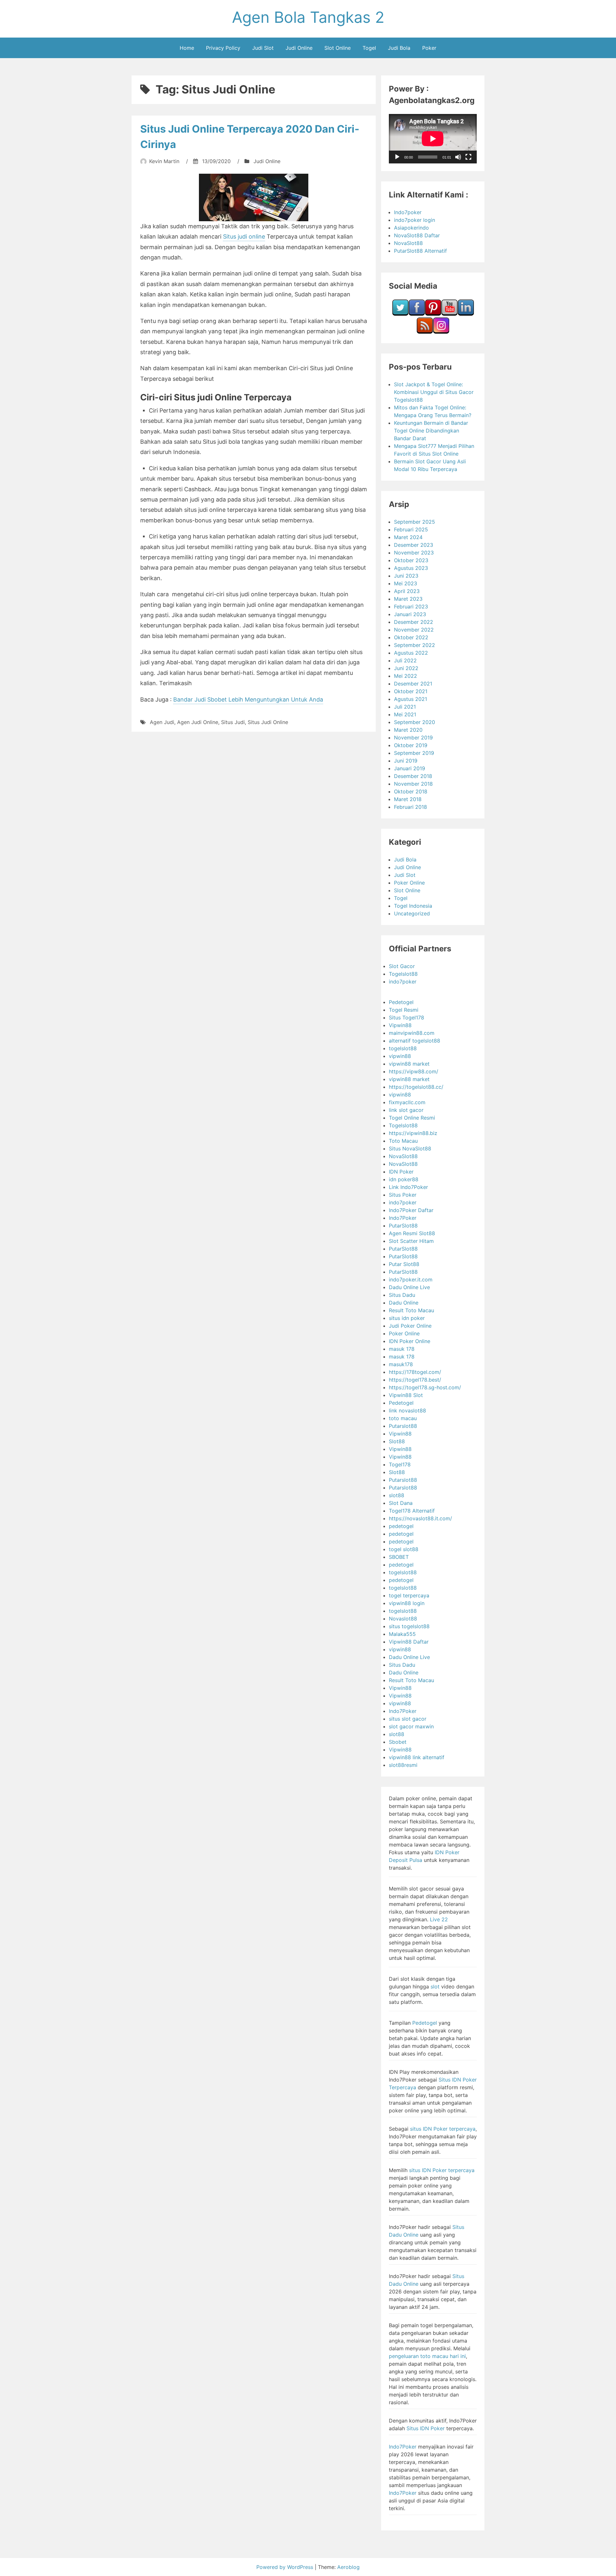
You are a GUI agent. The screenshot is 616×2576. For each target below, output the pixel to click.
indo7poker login (415, 220)
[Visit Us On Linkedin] (466, 314)
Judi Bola (399, 48)
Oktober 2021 (411, 691)
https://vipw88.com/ (414, 1071)
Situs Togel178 (406, 1017)
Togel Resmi (404, 1010)
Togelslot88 (403, 974)
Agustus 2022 (411, 653)
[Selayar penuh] (468, 157)
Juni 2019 (406, 761)
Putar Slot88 (404, 1264)
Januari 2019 (410, 768)
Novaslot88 (403, 1619)
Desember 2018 (413, 776)
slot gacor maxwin (411, 1726)
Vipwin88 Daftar (409, 1642)
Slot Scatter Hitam (411, 1241)
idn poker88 (404, 1179)
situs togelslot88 (409, 1626)
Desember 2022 (414, 622)
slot (435, 1987)
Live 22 (439, 1919)
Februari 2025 (411, 529)
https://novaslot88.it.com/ (420, 1518)
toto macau (403, 1418)
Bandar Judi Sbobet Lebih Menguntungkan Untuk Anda (248, 699)
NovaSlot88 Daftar (417, 235)
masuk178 (401, 1364)
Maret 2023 (408, 599)
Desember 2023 (414, 545)
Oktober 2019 (411, 745)
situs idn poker (407, 1318)
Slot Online (338, 48)
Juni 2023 (406, 576)
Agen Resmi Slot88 (412, 1233)
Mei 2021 (405, 714)
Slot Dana (401, 1503)
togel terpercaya (409, 1595)
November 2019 (413, 738)
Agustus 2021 (411, 699)
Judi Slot (263, 48)
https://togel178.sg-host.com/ (425, 1387)
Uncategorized (412, 913)
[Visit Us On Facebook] (417, 314)
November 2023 (414, 553)
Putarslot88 (403, 1426)
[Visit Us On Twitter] (400, 314)
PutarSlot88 (403, 1226)
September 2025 (415, 522)
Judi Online (299, 48)
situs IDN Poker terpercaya (443, 2129)
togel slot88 (404, 1549)
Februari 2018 (411, 807)
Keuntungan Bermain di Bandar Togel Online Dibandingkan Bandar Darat (431, 431)
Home (187, 48)
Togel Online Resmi (412, 1118)
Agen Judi (162, 722)
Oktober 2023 (411, 560)
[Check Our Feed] (425, 332)
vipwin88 (400, 1056)
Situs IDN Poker (426, 2428)
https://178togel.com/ (415, 1372)
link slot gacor (406, 1110)
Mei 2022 (406, 676)
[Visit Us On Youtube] (449, 314)
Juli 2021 (405, 707)
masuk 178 (402, 1349)
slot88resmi (403, 1765)
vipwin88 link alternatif (417, 1757)
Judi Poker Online (410, 1326)
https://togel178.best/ (415, 1380)
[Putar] (397, 157)
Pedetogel (401, 1002)
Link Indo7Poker (408, 1187)
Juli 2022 (405, 660)
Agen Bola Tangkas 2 (308, 17)
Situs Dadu (402, 1295)
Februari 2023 (411, 607)
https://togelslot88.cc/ (416, 1087)
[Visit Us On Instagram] (441, 332)
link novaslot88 (407, 1410)
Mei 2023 (406, 583)
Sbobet (398, 1742)
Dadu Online (404, 1303)
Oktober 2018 (411, 791)
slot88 (397, 1495)
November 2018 (413, 784)
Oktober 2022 (411, 637)
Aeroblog (348, 2567)
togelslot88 (403, 1048)
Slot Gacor (402, 966)
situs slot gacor (408, 1719)
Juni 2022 (406, 668)
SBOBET (399, 1557)
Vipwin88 (400, 1025)
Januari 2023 (410, 614)
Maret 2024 (408, 537)
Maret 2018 (408, 799)
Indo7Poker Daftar (411, 1210)
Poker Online (409, 883)
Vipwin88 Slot (406, 1395)
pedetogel (401, 1526)
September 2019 (414, 753)
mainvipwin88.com (412, 1033)
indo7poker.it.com (411, 1279)
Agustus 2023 (411, 568)
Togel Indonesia (413, 906)
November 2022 (414, 630)
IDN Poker (401, 1172)
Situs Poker (403, 1195)
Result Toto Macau (411, 1310)
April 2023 (407, 591)
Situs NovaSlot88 (410, 1148)
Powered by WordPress (286, 2567)
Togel (369, 48)
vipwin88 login (407, 1603)
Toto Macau (403, 1141)
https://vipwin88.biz (413, 1133)
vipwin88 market (409, 1064)
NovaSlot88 (408, 243)
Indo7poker (408, 212)
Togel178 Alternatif (412, 1511)
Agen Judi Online (198, 722)
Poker (429, 48)
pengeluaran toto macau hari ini (427, 2356)
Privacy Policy (223, 48)
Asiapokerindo (411, 228)
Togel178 (400, 1464)
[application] (433, 139)
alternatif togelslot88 (415, 1041)
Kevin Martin (164, 161)
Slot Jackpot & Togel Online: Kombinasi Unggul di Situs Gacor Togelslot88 (434, 392)
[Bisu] (458, 157)
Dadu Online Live (409, 1287)
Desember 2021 (413, 684)
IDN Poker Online (410, 1341)
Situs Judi (233, 722)
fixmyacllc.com (407, 1102)
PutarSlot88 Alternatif (420, 251)
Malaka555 (402, 1634)
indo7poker (403, 982)
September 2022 (415, 645)
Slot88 (397, 1441)
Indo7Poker (403, 1218)
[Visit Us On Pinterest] (433, 314)
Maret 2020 (408, 730)
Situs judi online (244, 236)
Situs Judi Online (268, 722)
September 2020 (415, 722)
